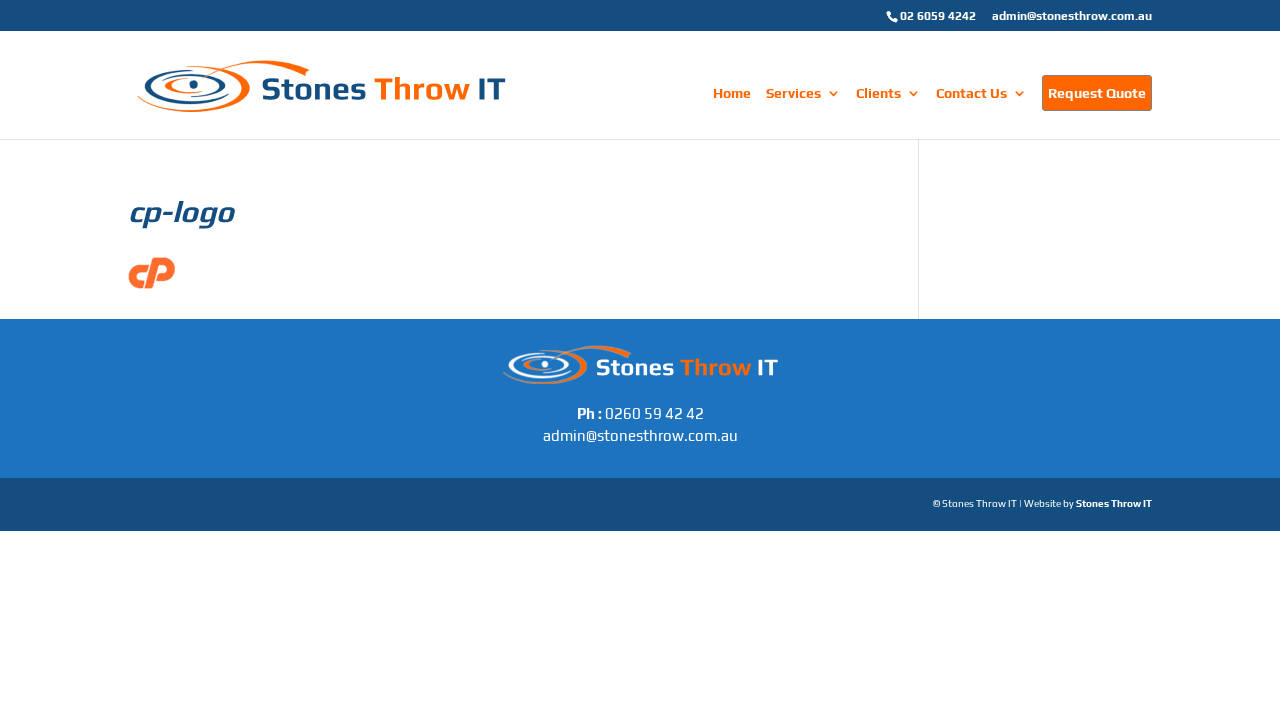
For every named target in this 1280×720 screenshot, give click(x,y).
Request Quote (1097, 93)
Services (793, 93)
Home (732, 93)
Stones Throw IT (1114, 503)
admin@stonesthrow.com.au (1072, 16)
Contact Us (971, 93)
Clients (878, 93)
